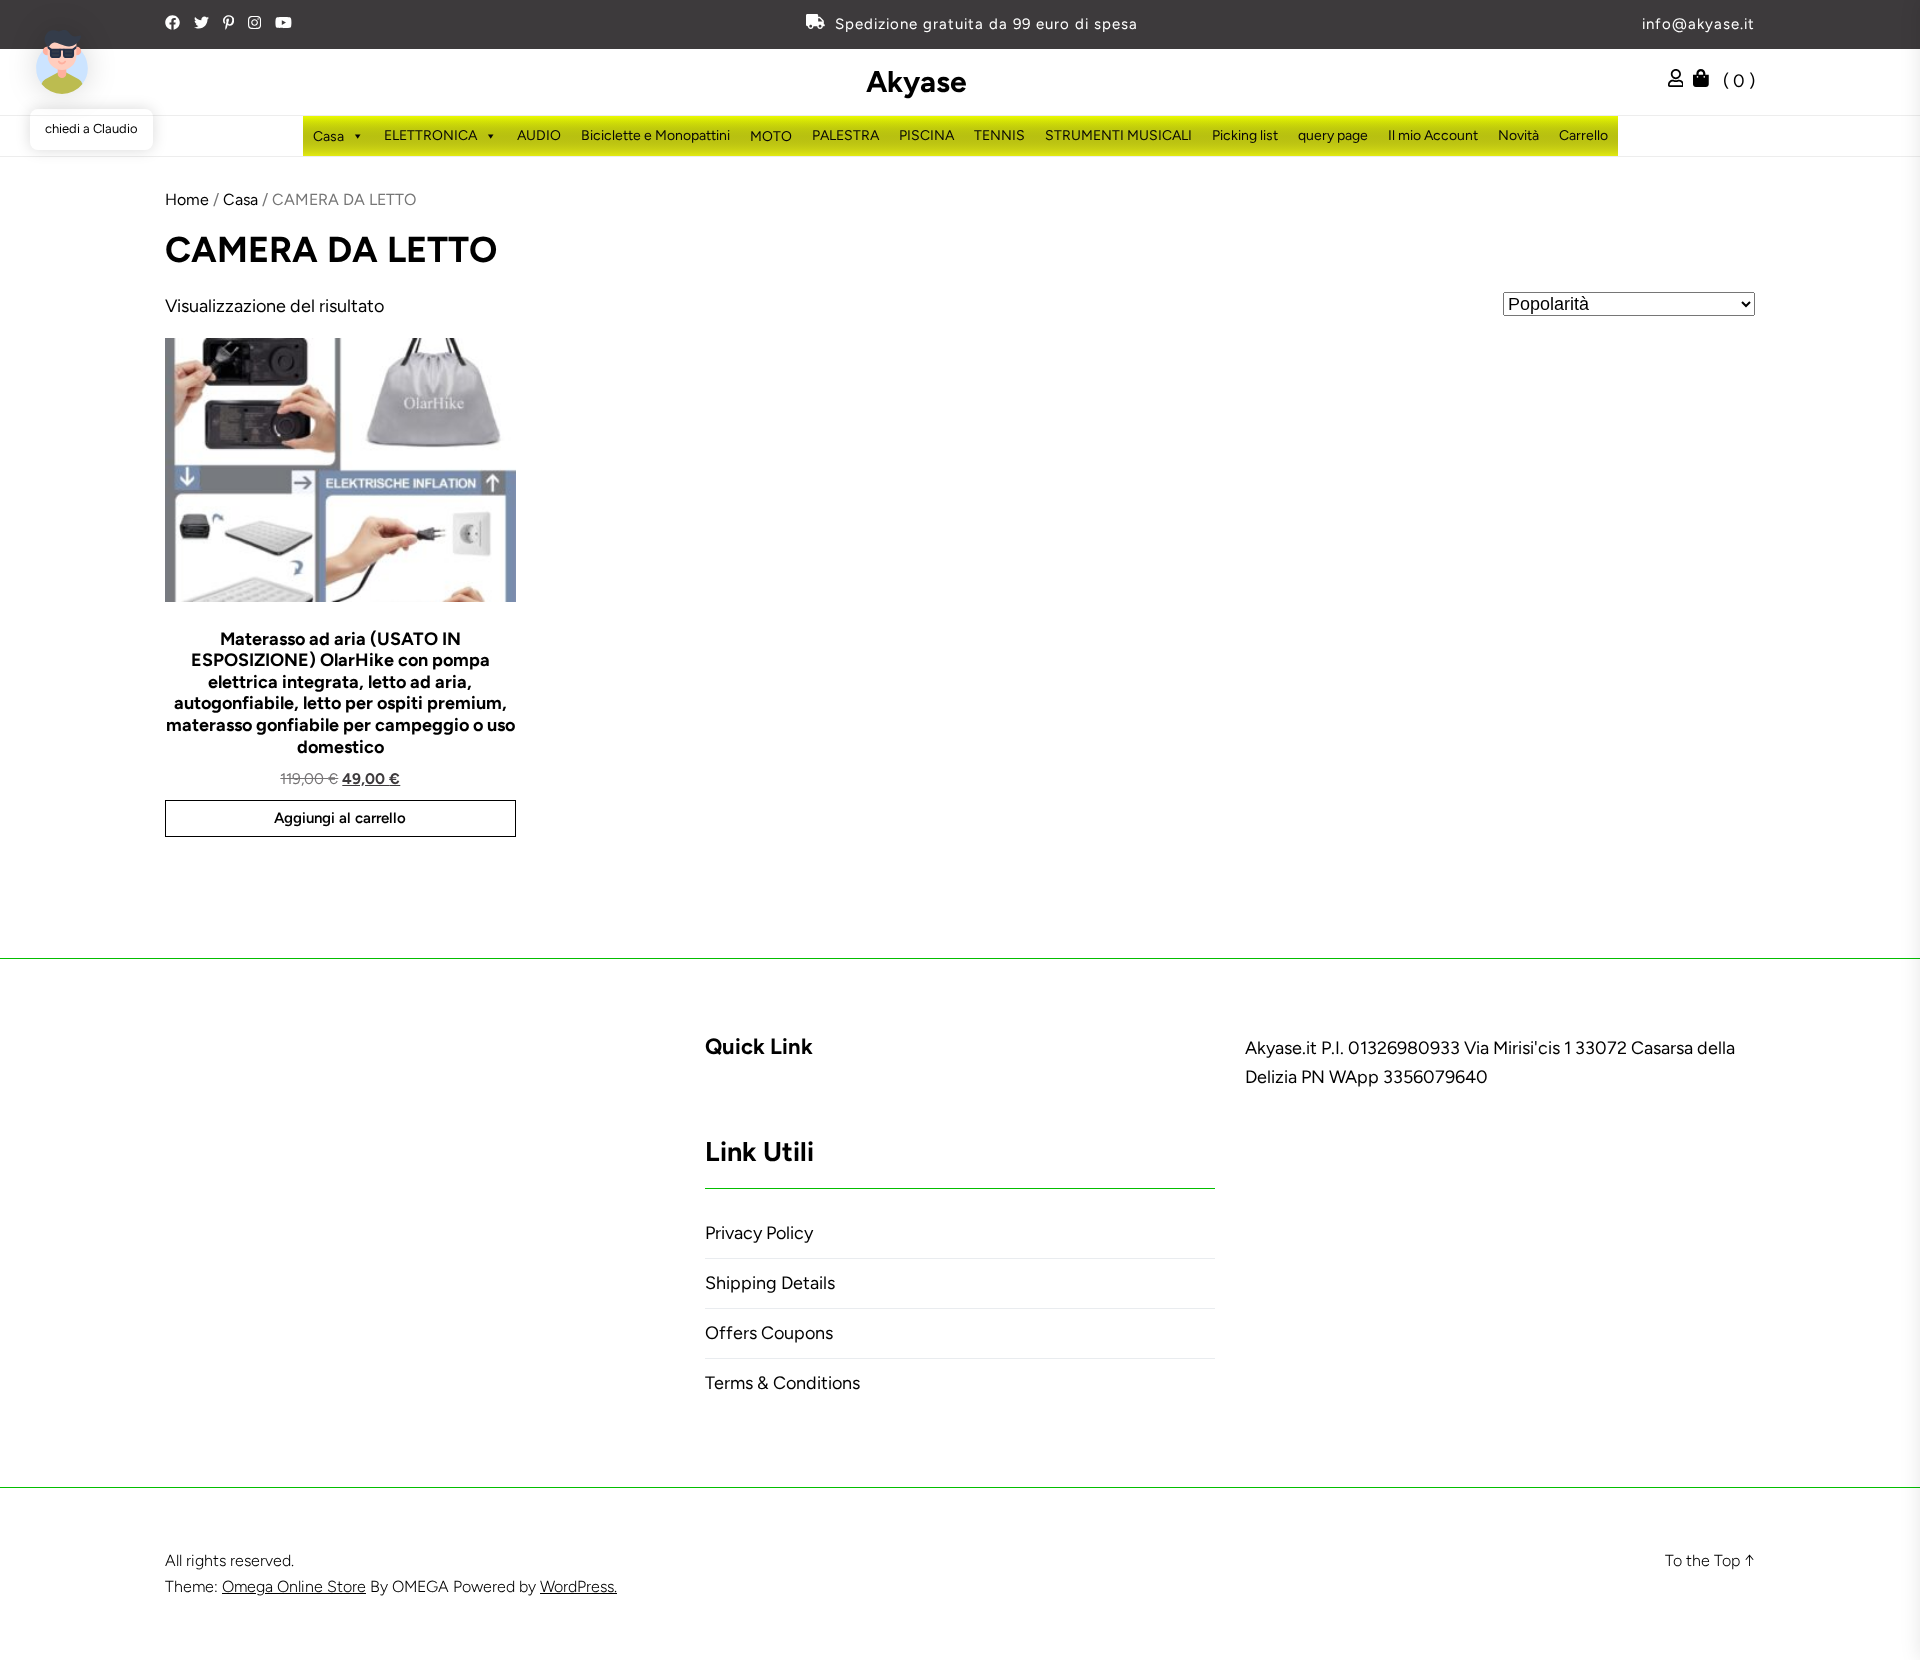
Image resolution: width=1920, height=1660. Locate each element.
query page (1333, 135)
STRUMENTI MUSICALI (1118, 135)
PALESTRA (845, 135)
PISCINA (926, 135)
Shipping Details (770, 1283)
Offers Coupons (769, 1333)
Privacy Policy (759, 1233)
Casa (240, 199)
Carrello (1583, 135)
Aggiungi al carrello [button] (340, 818)
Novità (1518, 135)
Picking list (1245, 135)
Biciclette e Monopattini (655, 135)
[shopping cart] (1706, 81)
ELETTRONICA (430, 135)
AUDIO (539, 135)
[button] (62, 62)
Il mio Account (1433, 135)
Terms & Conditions (782, 1383)
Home (187, 199)
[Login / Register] (1681, 81)
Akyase (916, 82)
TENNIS (999, 135)
